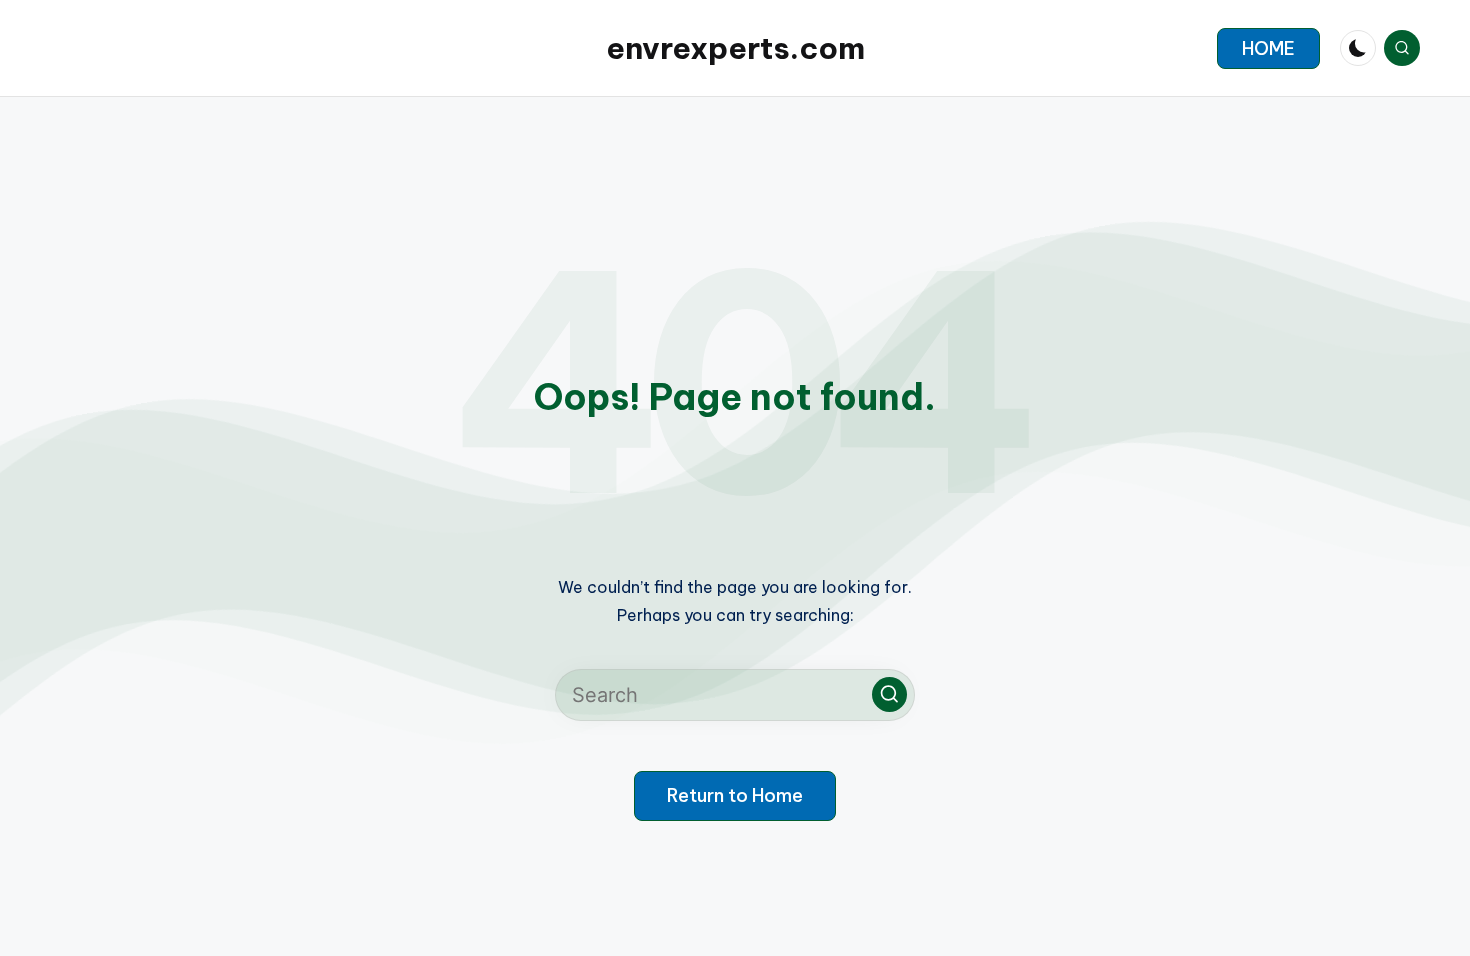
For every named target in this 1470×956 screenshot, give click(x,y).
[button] (1268, 48)
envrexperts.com (735, 48)
